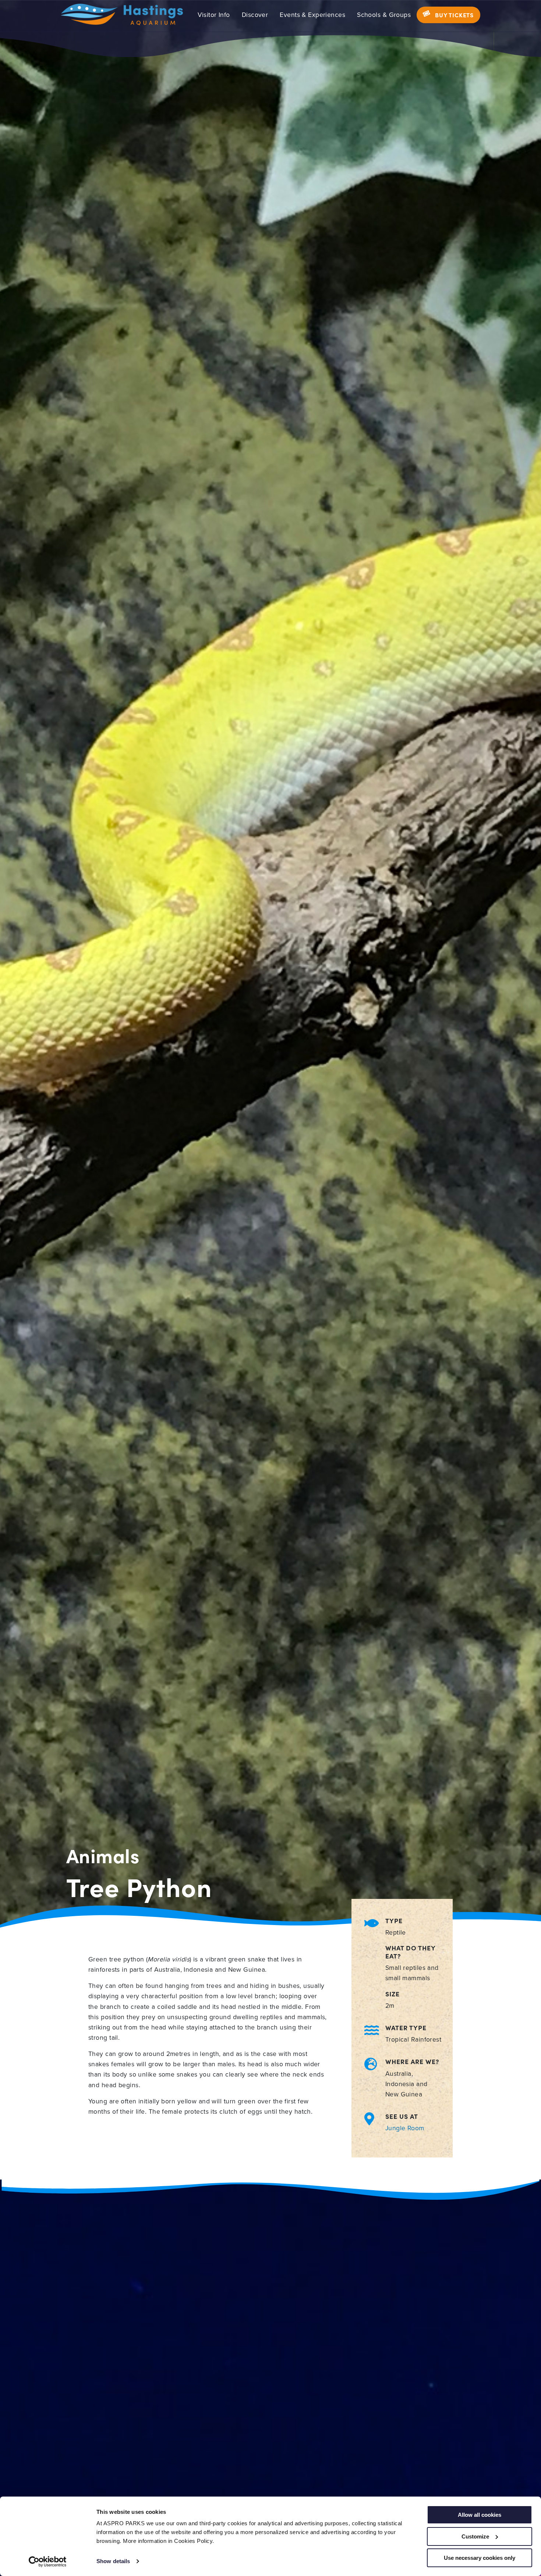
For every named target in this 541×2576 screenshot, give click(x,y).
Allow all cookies (480, 2515)
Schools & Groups (384, 15)
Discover (255, 15)
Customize (475, 2536)
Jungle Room (405, 2128)
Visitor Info (214, 15)
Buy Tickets (454, 15)
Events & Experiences (312, 15)
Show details (113, 2561)
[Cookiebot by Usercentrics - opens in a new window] (48, 2562)
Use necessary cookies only (480, 2558)
